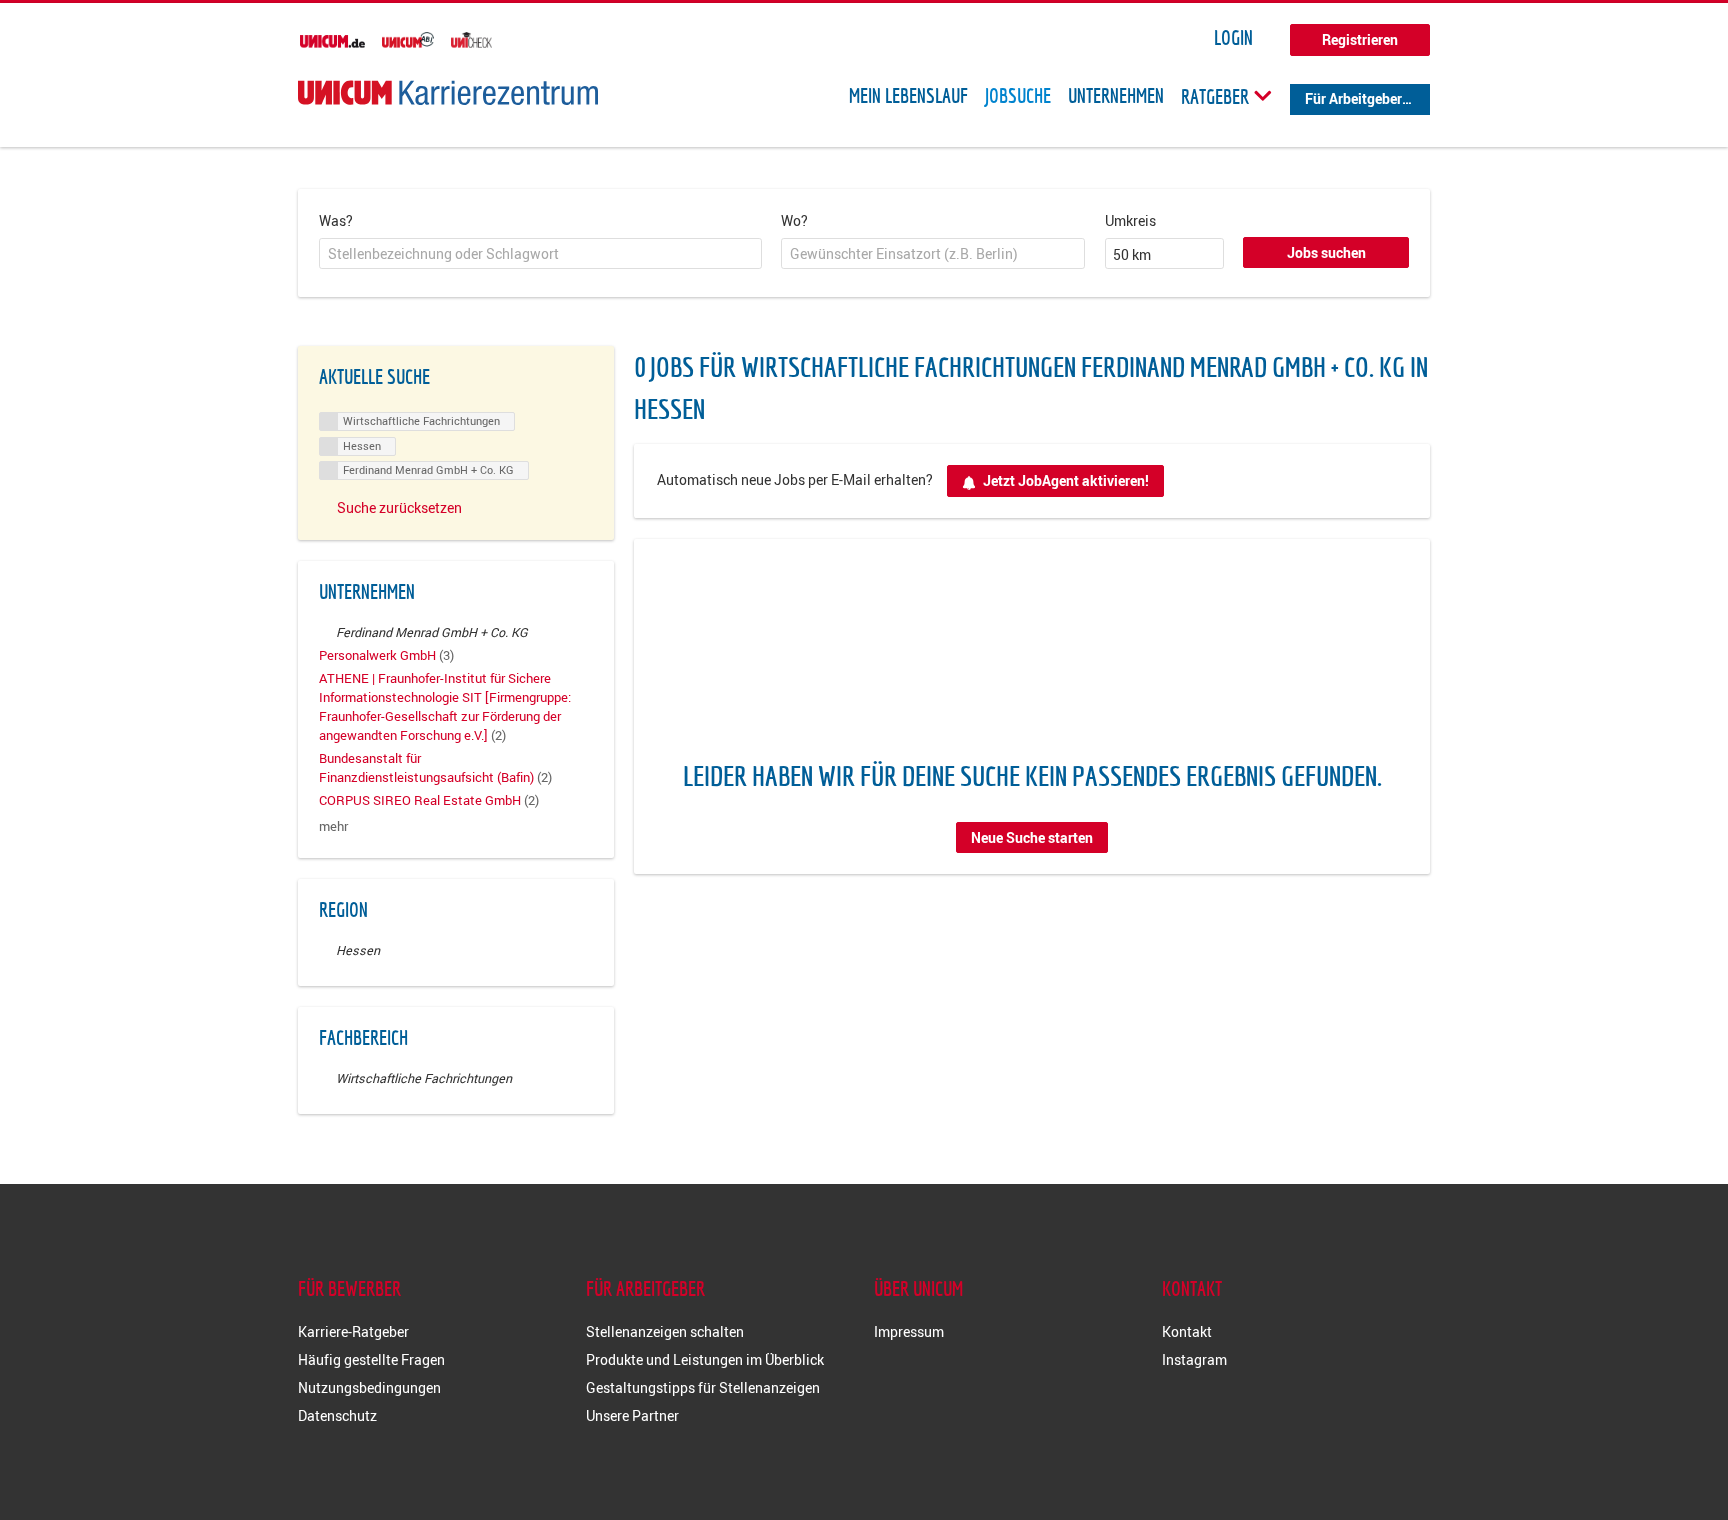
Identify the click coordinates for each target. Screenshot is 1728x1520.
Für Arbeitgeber (1353, 98)
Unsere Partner (632, 1415)
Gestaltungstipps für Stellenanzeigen (703, 1387)
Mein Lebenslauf (908, 96)
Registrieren (1360, 39)
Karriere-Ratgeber (353, 1331)
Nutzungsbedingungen (369, 1387)
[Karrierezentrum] (448, 92)
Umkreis (1130, 220)
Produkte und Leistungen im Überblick (705, 1359)
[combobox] (540, 254)
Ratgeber (1217, 96)
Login (1233, 38)
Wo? (794, 220)
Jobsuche (1018, 96)
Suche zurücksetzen (399, 507)
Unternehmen (1116, 96)
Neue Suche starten (1032, 837)
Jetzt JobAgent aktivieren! (1066, 480)
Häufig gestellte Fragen (371, 1359)
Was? (336, 220)
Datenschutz (337, 1415)
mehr (333, 826)
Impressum (909, 1331)
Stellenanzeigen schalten (665, 1331)
